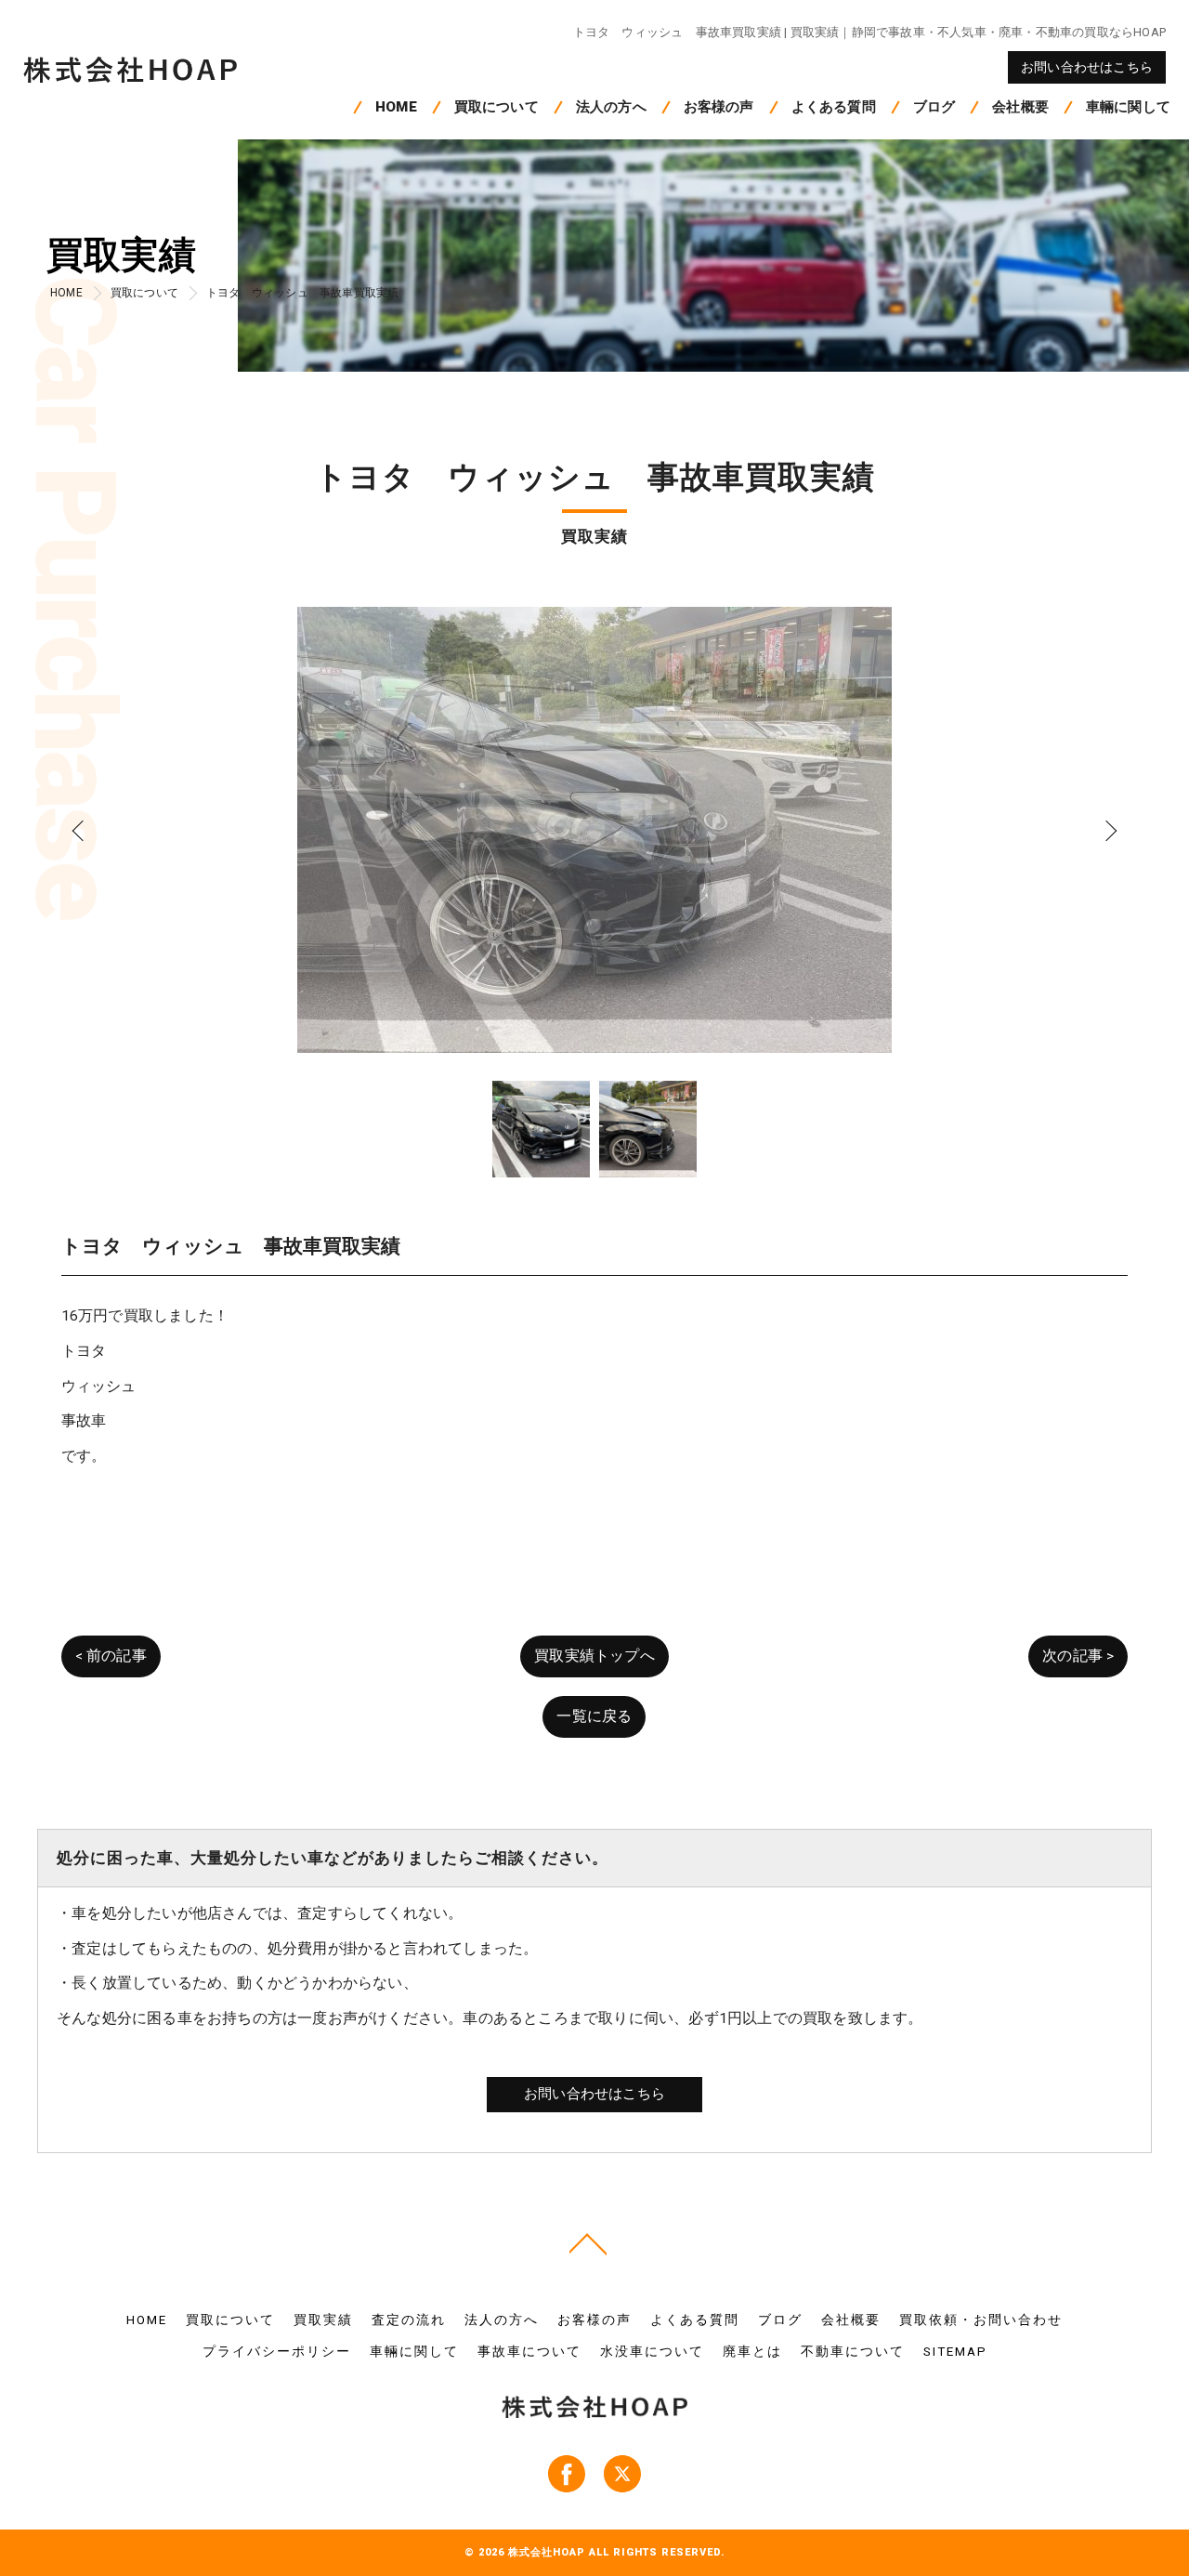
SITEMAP (955, 2351)
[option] (595, 830)
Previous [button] (82, 830)
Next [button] (1107, 830)
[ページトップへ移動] (588, 2242)
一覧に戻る (594, 1716)
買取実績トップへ (594, 1656)
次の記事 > (1078, 1656)
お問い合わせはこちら (1087, 67)
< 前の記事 (111, 1656)
